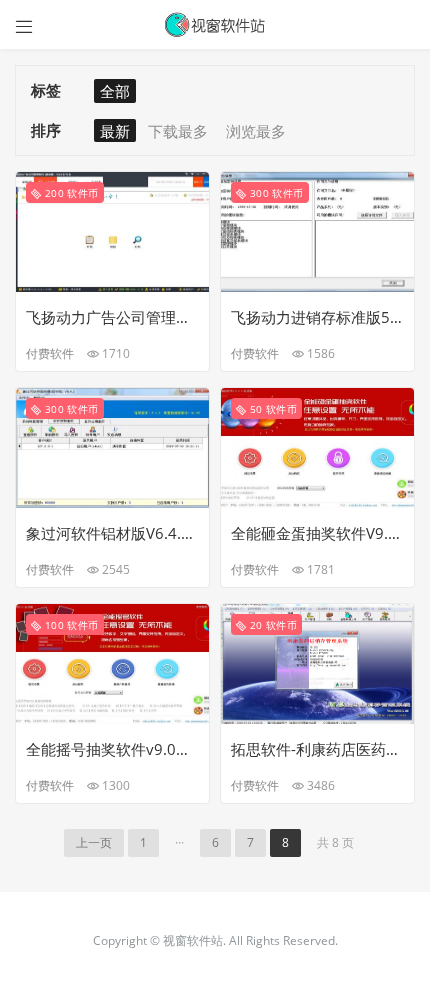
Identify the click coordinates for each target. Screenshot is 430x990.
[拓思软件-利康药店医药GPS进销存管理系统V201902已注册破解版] (317, 662)
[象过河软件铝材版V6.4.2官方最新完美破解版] (112, 446)
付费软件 (50, 353)
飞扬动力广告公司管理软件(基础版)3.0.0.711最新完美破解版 (112, 317)
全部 (115, 91)
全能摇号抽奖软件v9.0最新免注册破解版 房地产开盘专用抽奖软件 (112, 749)
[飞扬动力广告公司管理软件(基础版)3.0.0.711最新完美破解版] (112, 230)
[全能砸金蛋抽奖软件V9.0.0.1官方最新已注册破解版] (317, 446)
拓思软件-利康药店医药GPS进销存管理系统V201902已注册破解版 (317, 749)
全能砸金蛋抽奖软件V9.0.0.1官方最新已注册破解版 (317, 533)
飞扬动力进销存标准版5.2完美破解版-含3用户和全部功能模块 (317, 317)
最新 (115, 131)
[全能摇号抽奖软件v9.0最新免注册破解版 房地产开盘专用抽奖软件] (112, 662)
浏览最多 (256, 131)
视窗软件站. (196, 940)
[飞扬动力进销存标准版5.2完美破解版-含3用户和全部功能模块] (317, 230)
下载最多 (178, 131)
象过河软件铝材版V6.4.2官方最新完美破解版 (112, 533)
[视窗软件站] (215, 25)
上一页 (94, 842)
